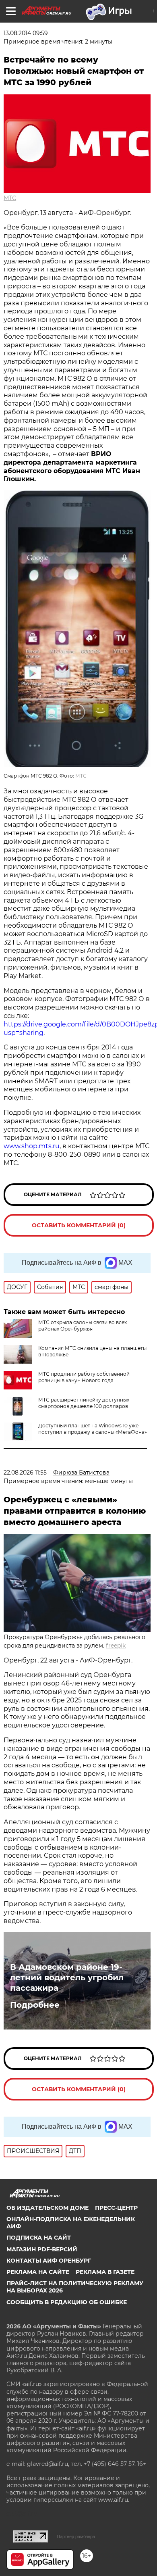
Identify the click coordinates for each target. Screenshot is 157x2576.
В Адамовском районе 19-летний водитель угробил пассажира (67, 1977)
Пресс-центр (116, 2208)
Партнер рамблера (76, 2536)
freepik (116, 1646)
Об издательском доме (48, 2208)
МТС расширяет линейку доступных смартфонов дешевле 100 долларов (84, 1403)
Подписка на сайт (39, 2238)
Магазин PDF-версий (42, 2249)
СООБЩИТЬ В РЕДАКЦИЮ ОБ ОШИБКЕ (67, 2302)
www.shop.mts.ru (32, 1146)
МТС (10, 198)
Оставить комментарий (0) (79, 1225)
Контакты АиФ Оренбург (49, 2261)
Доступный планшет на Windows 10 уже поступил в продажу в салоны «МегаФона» (93, 1429)
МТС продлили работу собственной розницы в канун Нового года (84, 1377)
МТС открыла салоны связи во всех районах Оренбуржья (83, 1326)
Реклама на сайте (38, 2272)
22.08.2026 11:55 (25, 1473)
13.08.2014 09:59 (26, 33)
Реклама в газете (105, 2272)
